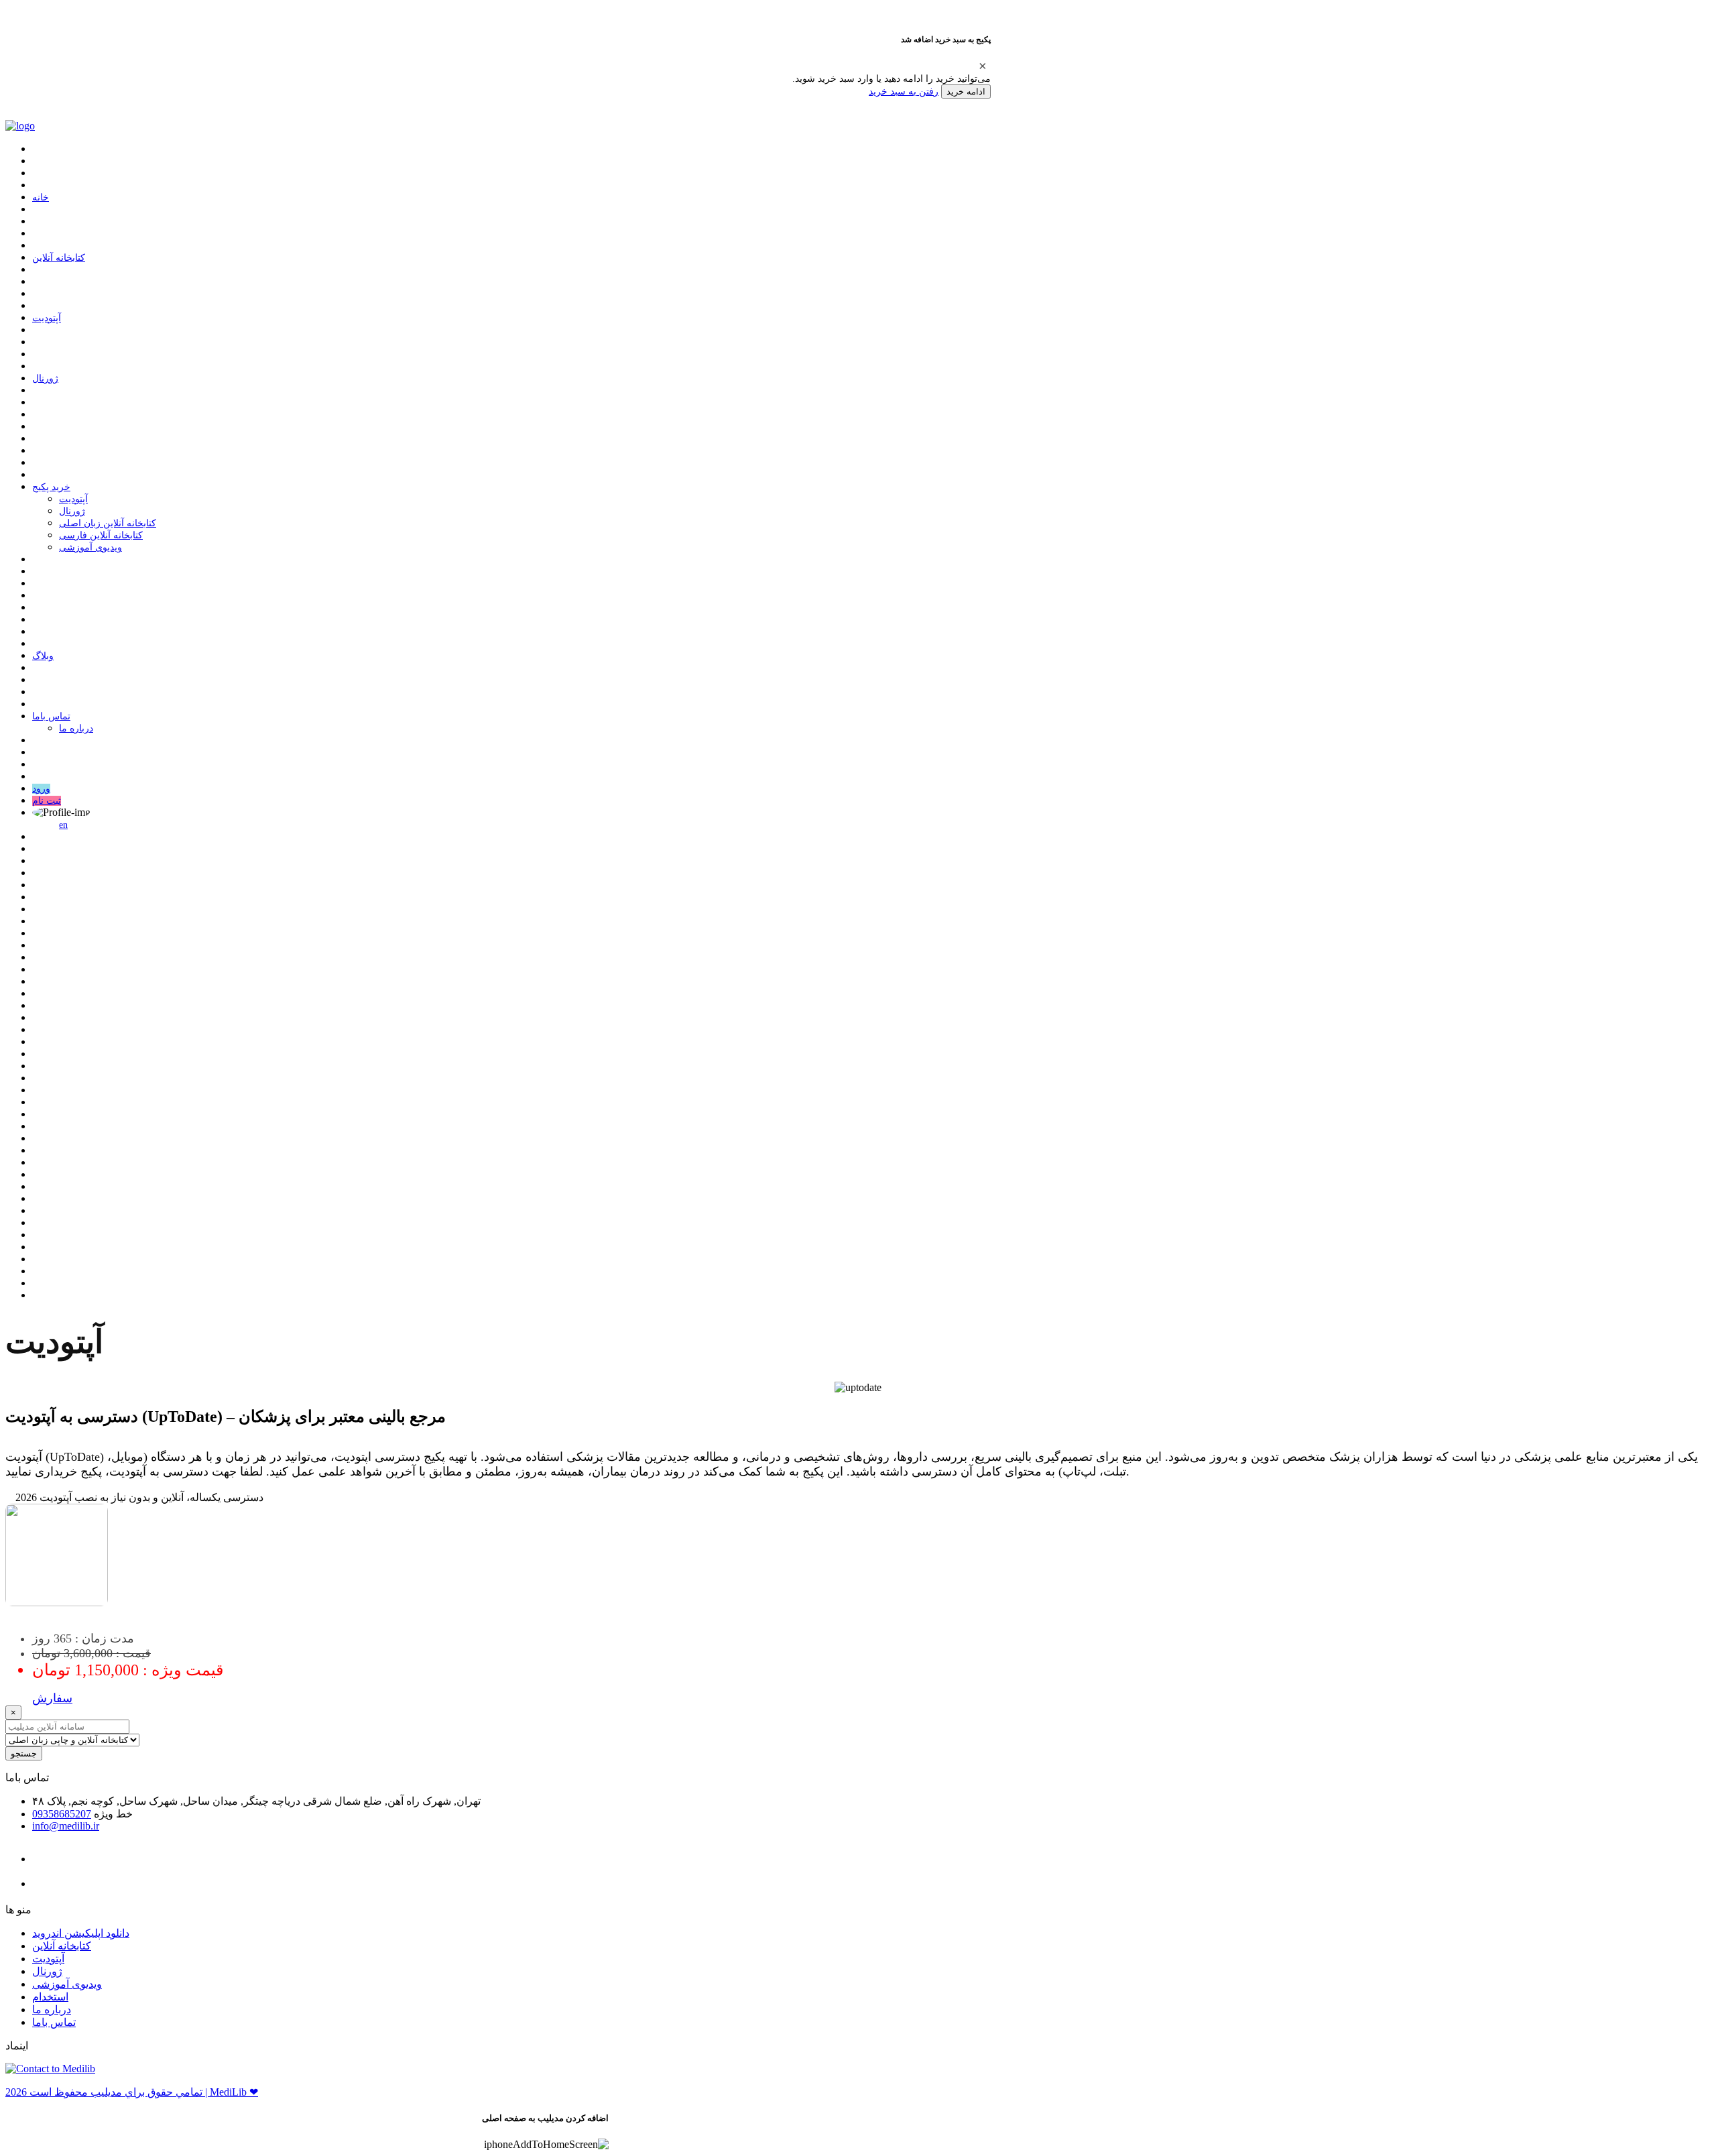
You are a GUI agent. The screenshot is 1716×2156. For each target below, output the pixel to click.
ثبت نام (47, 801)
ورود (41, 789)
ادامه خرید (966, 92)
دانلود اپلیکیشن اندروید (81, 1933)
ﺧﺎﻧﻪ (41, 197)
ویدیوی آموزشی (90, 547)
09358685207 (62, 1814)
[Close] (983, 66)
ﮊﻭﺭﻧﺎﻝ (45, 378)
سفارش (52, 1698)
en (63, 825)
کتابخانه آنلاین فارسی (101, 535)
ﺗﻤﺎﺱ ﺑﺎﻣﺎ (51, 716)
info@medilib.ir (66, 1826)
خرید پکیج (51, 487)
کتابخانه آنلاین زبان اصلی (108, 523)
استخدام (50, 1997)
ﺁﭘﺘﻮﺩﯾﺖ (47, 318)
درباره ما (76, 728)
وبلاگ (43, 656)
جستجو (24, 1753)
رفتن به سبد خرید (904, 91)
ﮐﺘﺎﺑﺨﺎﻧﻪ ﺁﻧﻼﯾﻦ (59, 258)
